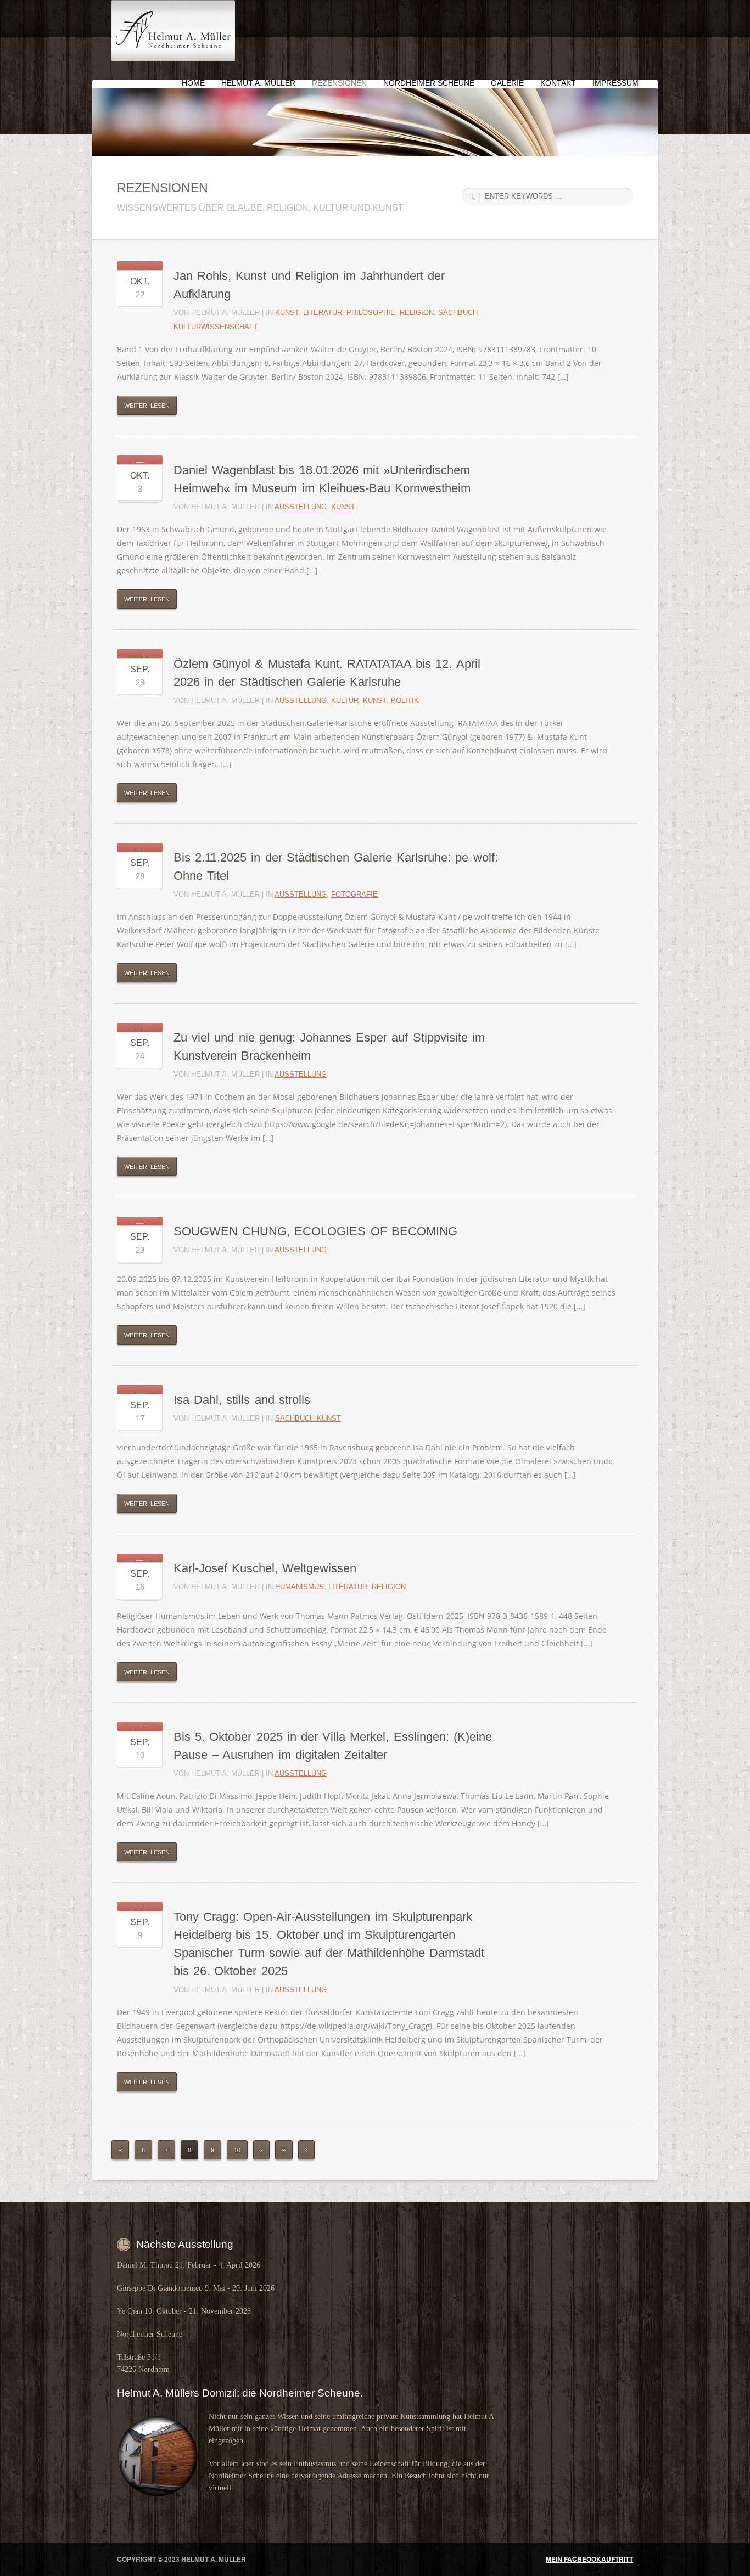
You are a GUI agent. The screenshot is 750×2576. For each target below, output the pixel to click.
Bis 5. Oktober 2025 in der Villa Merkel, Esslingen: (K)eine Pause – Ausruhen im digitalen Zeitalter (333, 1746)
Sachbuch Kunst (308, 1418)
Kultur (345, 701)
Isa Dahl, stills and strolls (242, 1400)
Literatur (323, 313)
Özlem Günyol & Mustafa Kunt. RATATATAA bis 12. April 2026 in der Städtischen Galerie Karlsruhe (327, 673)
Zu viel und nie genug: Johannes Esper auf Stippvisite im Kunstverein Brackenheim (329, 1047)
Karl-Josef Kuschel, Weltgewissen (265, 1568)
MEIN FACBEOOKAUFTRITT (589, 2559)
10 (237, 2150)
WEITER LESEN (147, 406)
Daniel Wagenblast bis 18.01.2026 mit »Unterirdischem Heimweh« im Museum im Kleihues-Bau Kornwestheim (322, 479)
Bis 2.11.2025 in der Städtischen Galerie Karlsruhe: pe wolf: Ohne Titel (336, 867)
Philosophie (371, 313)
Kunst (287, 313)
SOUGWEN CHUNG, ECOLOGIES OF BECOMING (315, 1231)
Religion (417, 313)
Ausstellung (301, 507)
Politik (405, 701)
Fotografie (354, 894)
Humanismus (300, 1587)
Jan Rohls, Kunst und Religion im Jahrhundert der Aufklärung (309, 285)
